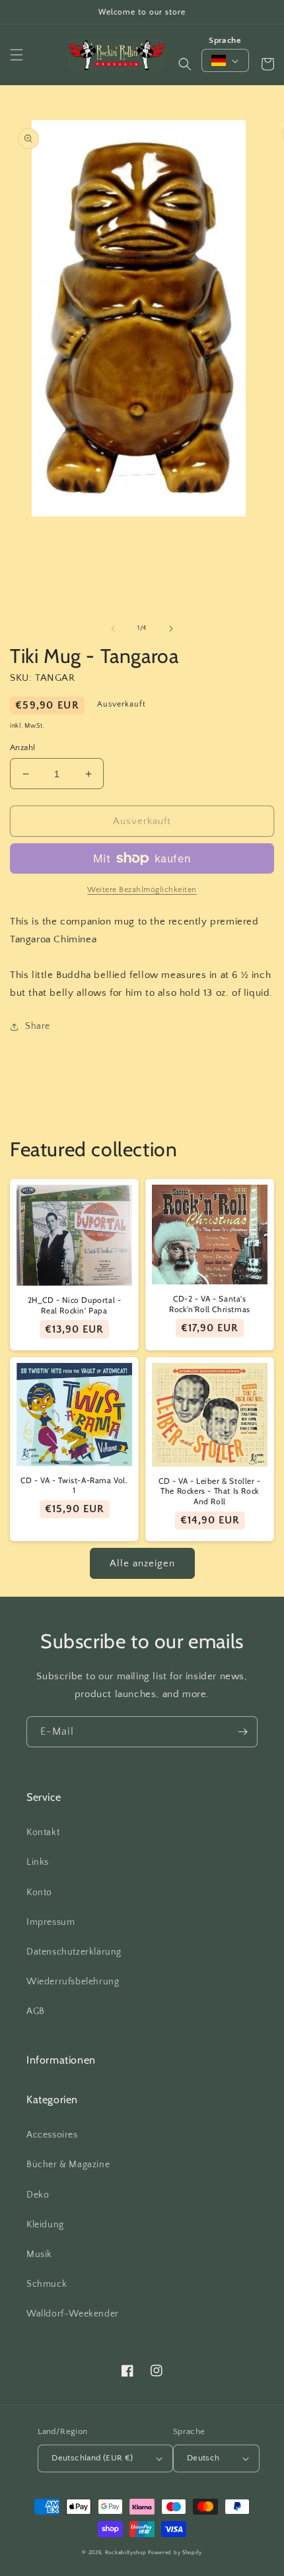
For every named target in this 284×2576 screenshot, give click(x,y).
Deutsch (203, 2458)
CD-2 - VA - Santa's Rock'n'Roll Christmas (210, 1304)
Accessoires (52, 2135)
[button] (17, 55)
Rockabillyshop (126, 2553)
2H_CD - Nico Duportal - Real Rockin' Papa (75, 1305)
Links (38, 1862)
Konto (39, 1893)
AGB (36, 2011)
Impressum (51, 1922)
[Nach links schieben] (113, 629)
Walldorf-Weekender (73, 2314)
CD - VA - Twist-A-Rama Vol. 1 (74, 1485)
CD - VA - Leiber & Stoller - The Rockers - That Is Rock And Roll (210, 1491)
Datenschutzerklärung (74, 1952)
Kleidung (45, 2225)
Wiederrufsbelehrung (73, 1982)
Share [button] (38, 1026)
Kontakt (43, 1832)
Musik (39, 2254)
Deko (38, 2195)
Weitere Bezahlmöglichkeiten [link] (142, 890)
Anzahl (22, 748)
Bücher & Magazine (68, 2165)
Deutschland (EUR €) (92, 2458)
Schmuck (47, 2284)
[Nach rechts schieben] (171, 629)
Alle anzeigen (142, 1563)
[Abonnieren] (242, 1732)
